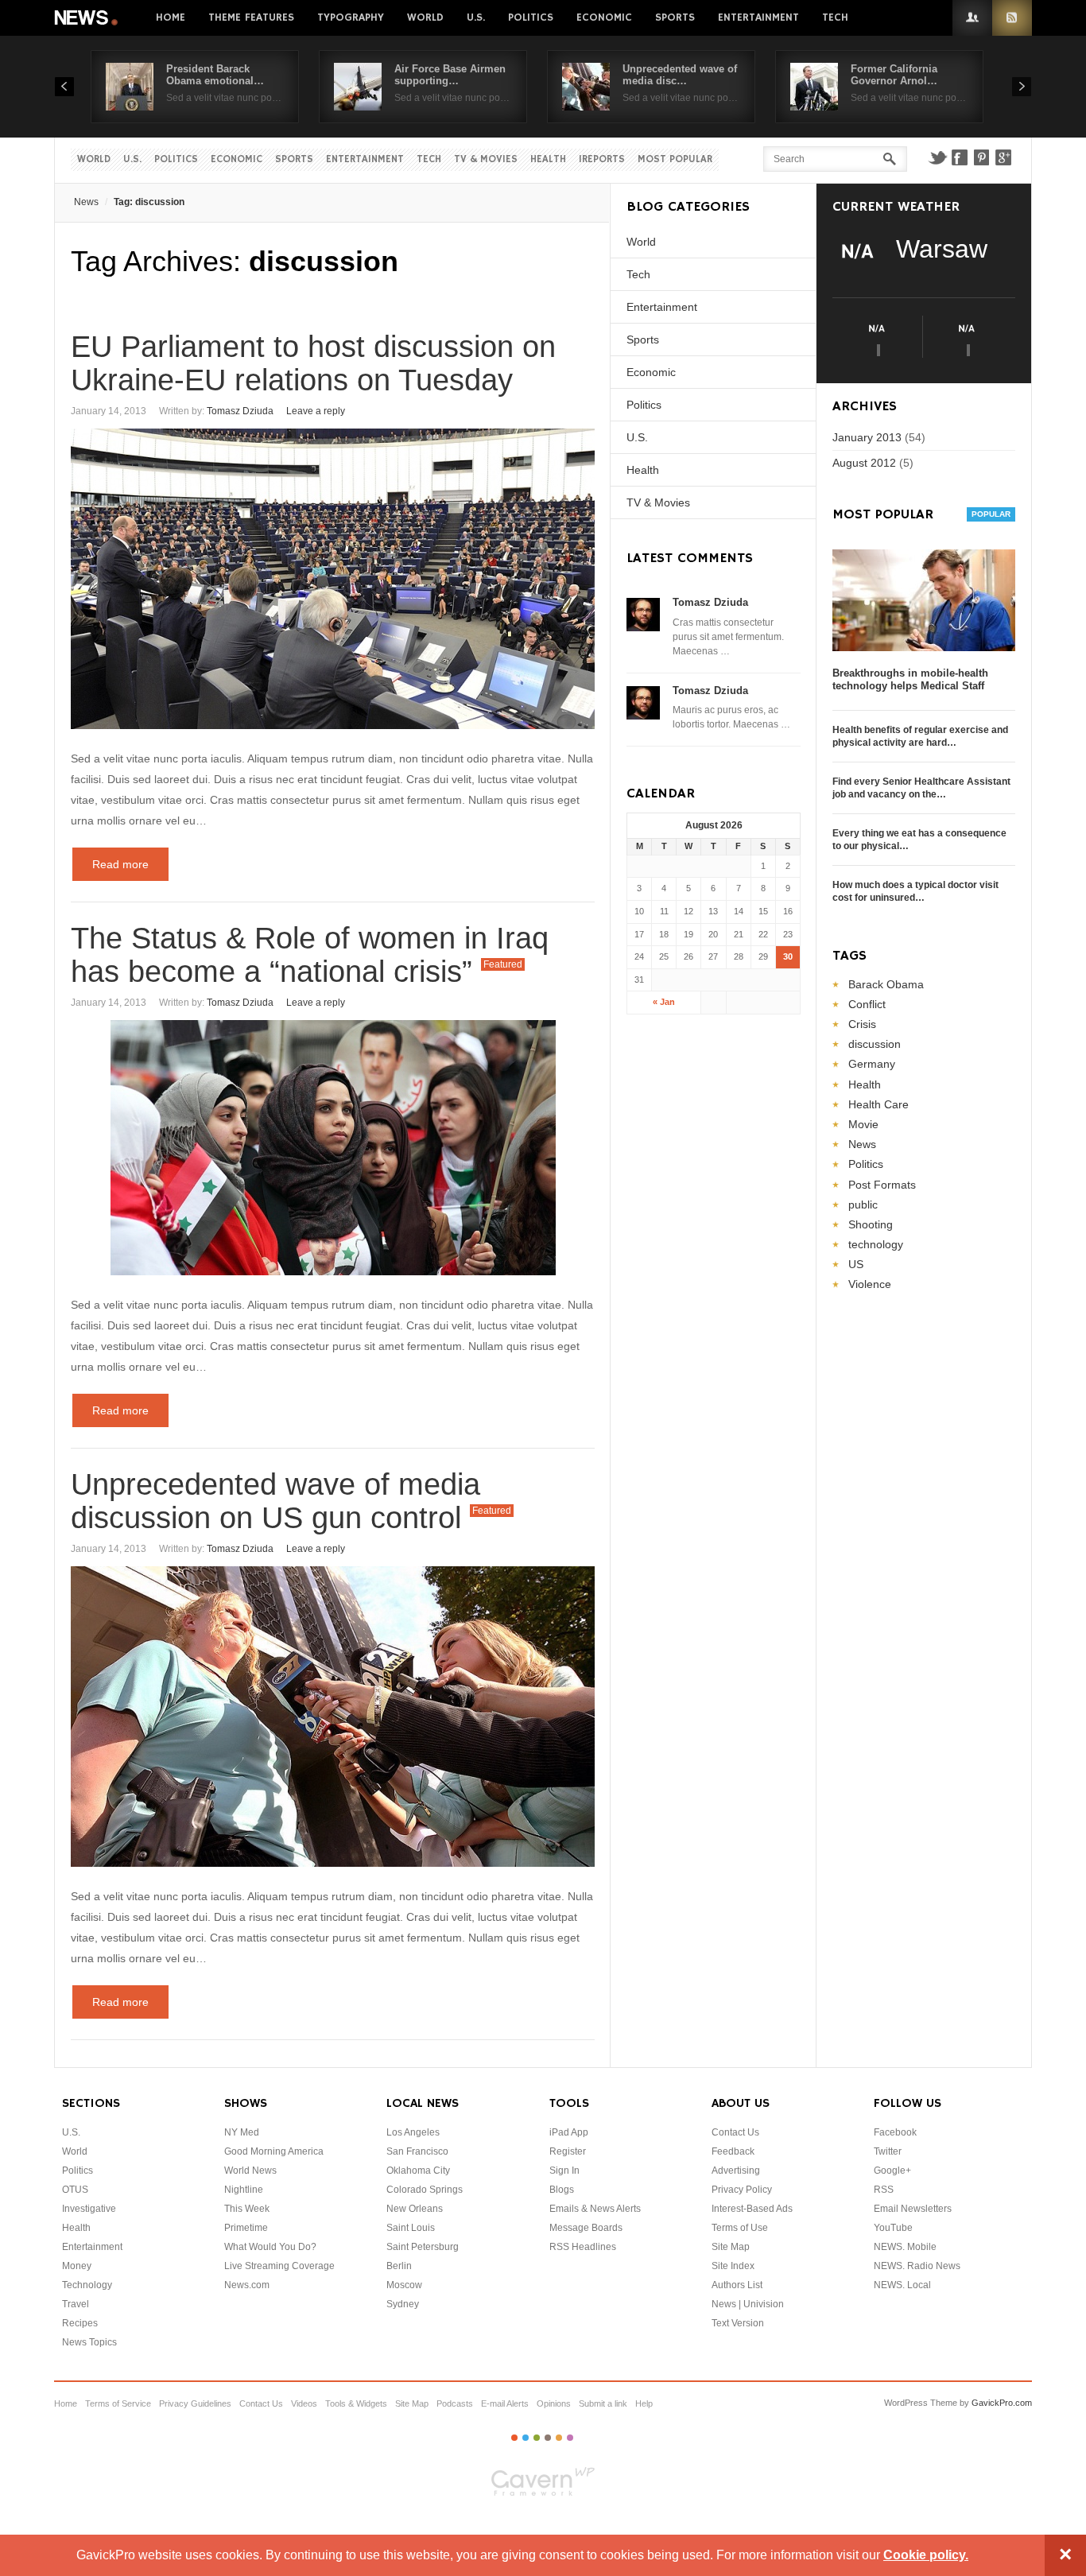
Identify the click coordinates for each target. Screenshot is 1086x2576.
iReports (602, 159)
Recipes (80, 2323)
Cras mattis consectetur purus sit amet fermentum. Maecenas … (728, 637)
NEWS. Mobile (905, 2247)
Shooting (871, 1224)
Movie (863, 1124)
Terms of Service (118, 2403)
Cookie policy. (926, 2555)
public (863, 1205)
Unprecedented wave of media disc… (680, 75)
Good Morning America (274, 2151)
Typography (351, 17)
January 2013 (867, 437)
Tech (835, 17)
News (87, 18)
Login (972, 18)
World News (250, 2171)
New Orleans (415, 2209)
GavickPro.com (1002, 2403)
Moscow (404, 2285)
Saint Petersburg (423, 2247)
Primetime (246, 2228)
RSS (1012, 18)
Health (548, 159)
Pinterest (982, 157)
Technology (87, 2285)
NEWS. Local (902, 2285)
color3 (537, 2438)
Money (77, 2266)
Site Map (731, 2247)
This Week (247, 2209)
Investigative (89, 2209)
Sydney (403, 2304)
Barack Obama (886, 984)
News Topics (89, 2342)
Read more (120, 864)
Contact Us (735, 2132)
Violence (870, 1284)
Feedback (733, 2151)
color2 (526, 2438)
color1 (514, 2438)
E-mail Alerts (505, 2403)
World (425, 17)
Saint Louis (411, 2228)
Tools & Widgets (356, 2403)
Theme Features (251, 17)
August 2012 (864, 463)
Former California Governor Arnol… (894, 75)
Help (644, 2403)
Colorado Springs (425, 2190)
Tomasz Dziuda (240, 411)
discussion (875, 1044)
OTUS (75, 2190)
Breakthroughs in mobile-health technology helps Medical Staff (910, 679)
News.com (247, 2285)
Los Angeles (413, 2132)
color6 (570, 2438)
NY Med (242, 2132)
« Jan (664, 1002)
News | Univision (748, 2304)
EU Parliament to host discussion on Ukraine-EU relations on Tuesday (313, 363)
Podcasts (455, 2403)
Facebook (960, 157)
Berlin (399, 2266)
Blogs (562, 2190)
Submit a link (603, 2403)
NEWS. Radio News (917, 2266)
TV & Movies (486, 159)
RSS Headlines (583, 2247)
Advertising (736, 2171)
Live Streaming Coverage (279, 2266)
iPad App (569, 2132)
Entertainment (758, 17)
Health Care (878, 1104)
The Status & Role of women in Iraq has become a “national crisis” (310, 955)
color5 (559, 2438)
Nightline (244, 2190)
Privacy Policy (742, 2190)
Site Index (733, 2266)
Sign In (564, 2171)
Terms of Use (740, 2228)
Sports (675, 17)
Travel (76, 2304)
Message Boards (586, 2228)
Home (171, 17)
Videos (304, 2403)
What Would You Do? (270, 2247)
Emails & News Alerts (595, 2209)
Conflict (867, 1004)
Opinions (554, 2403)
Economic (604, 17)
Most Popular (675, 159)
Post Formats (882, 1185)
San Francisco (417, 2151)
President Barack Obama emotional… (215, 75)
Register (568, 2151)
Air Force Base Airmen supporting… (450, 75)
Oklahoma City (418, 2171)
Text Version (738, 2323)
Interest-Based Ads (752, 2209)
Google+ (1004, 157)
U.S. (476, 17)
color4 (548, 2438)
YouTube (893, 2228)
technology (876, 1244)
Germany (872, 1064)
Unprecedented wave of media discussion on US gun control (275, 1501)
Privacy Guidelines (195, 2403)
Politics (531, 17)
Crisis (862, 1024)
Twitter (937, 157)
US (856, 1264)
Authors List (737, 2285)
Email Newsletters (913, 2209)
